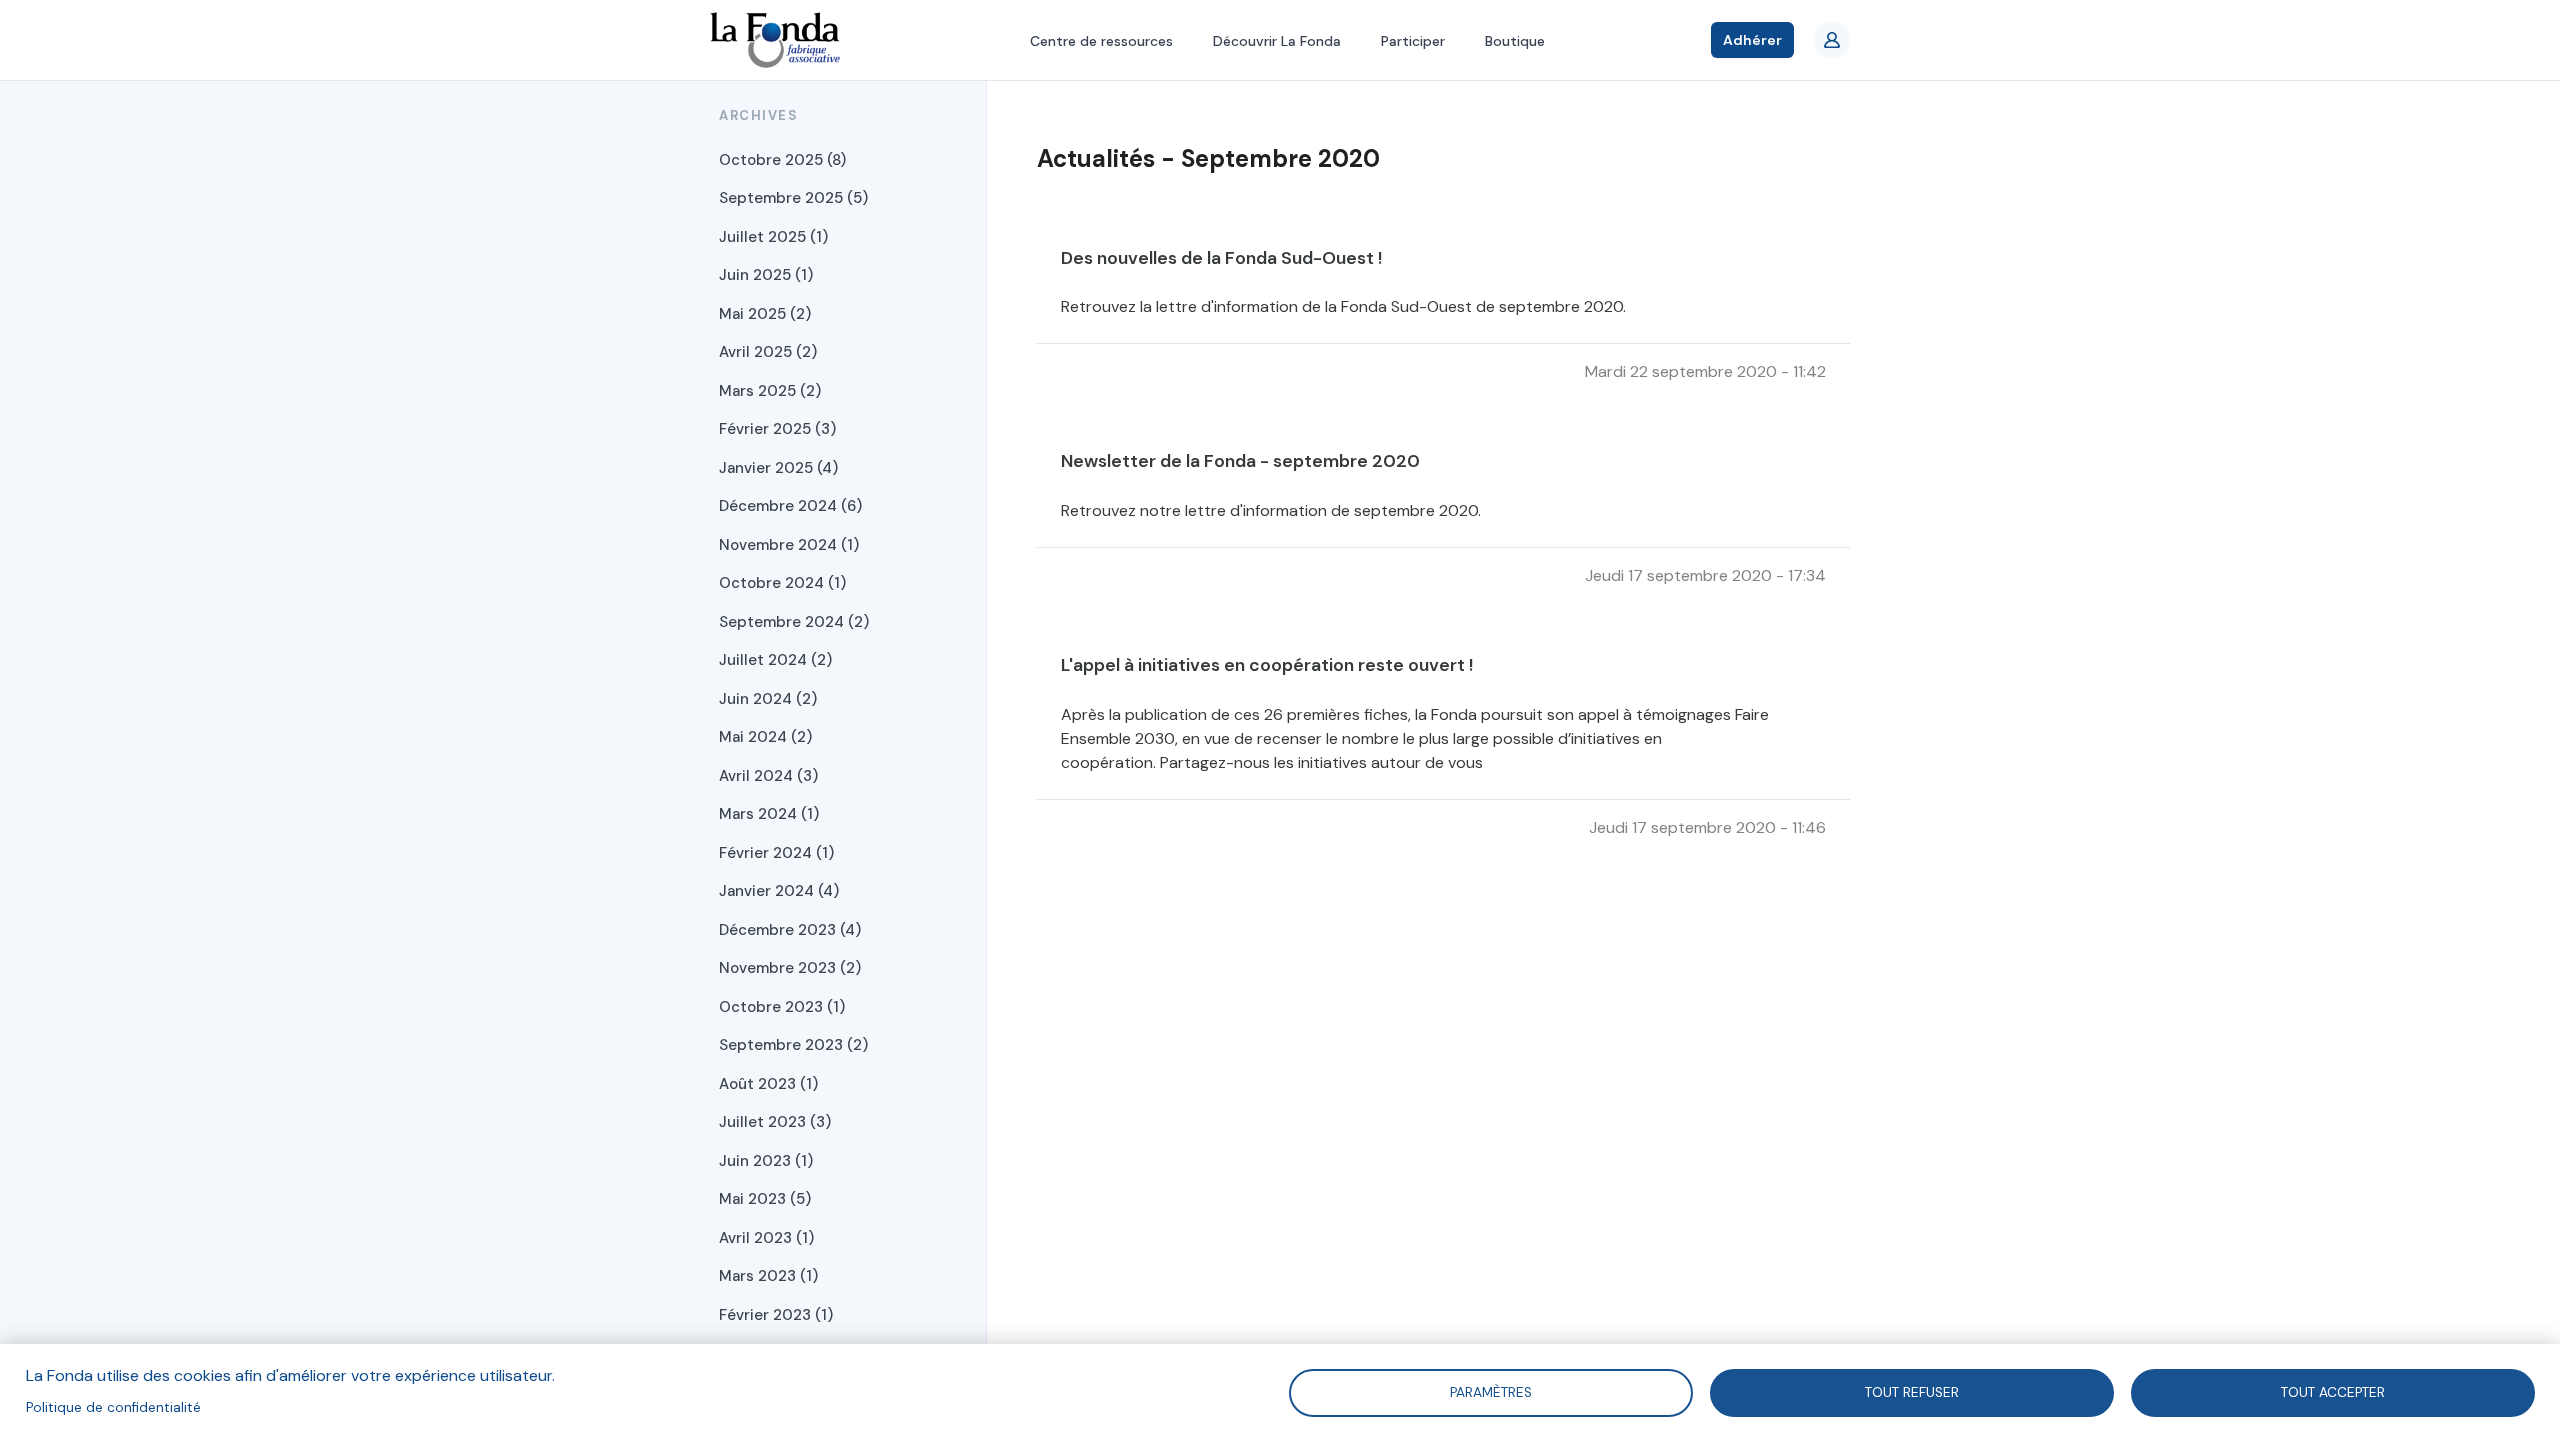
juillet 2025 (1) (773, 237)
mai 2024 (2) (765, 737)
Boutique (1515, 41)
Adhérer (1752, 40)
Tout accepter (2333, 1391)
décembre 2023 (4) (790, 930)
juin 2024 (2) (768, 699)
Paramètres (1491, 1391)
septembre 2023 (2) (793, 1045)
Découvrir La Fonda (1277, 41)
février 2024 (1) (776, 853)
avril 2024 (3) (768, 776)
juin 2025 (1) (766, 275)
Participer (1413, 41)
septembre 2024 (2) (794, 622)
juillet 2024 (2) (775, 660)
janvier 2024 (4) (779, 891)
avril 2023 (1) (766, 1238)
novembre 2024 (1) (789, 545)
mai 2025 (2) (765, 314)
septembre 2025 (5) (793, 198)
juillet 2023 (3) (775, 1122)
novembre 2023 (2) (790, 968)
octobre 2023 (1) (782, 1007)
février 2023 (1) (776, 1315)
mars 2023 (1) (768, 1276)
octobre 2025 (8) (782, 160)
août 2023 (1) (768, 1084)
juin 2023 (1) (766, 1161)
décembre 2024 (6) (790, 506)
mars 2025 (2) (770, 391)
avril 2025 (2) (768, 352)
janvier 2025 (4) (778, 468)
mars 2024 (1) (769, 814)
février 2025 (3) (777, 429)
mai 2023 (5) (765, 1199)
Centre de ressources (1101, 41)
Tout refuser (1912, 1391)
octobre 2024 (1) (782, 583)
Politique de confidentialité (113, 1407)
